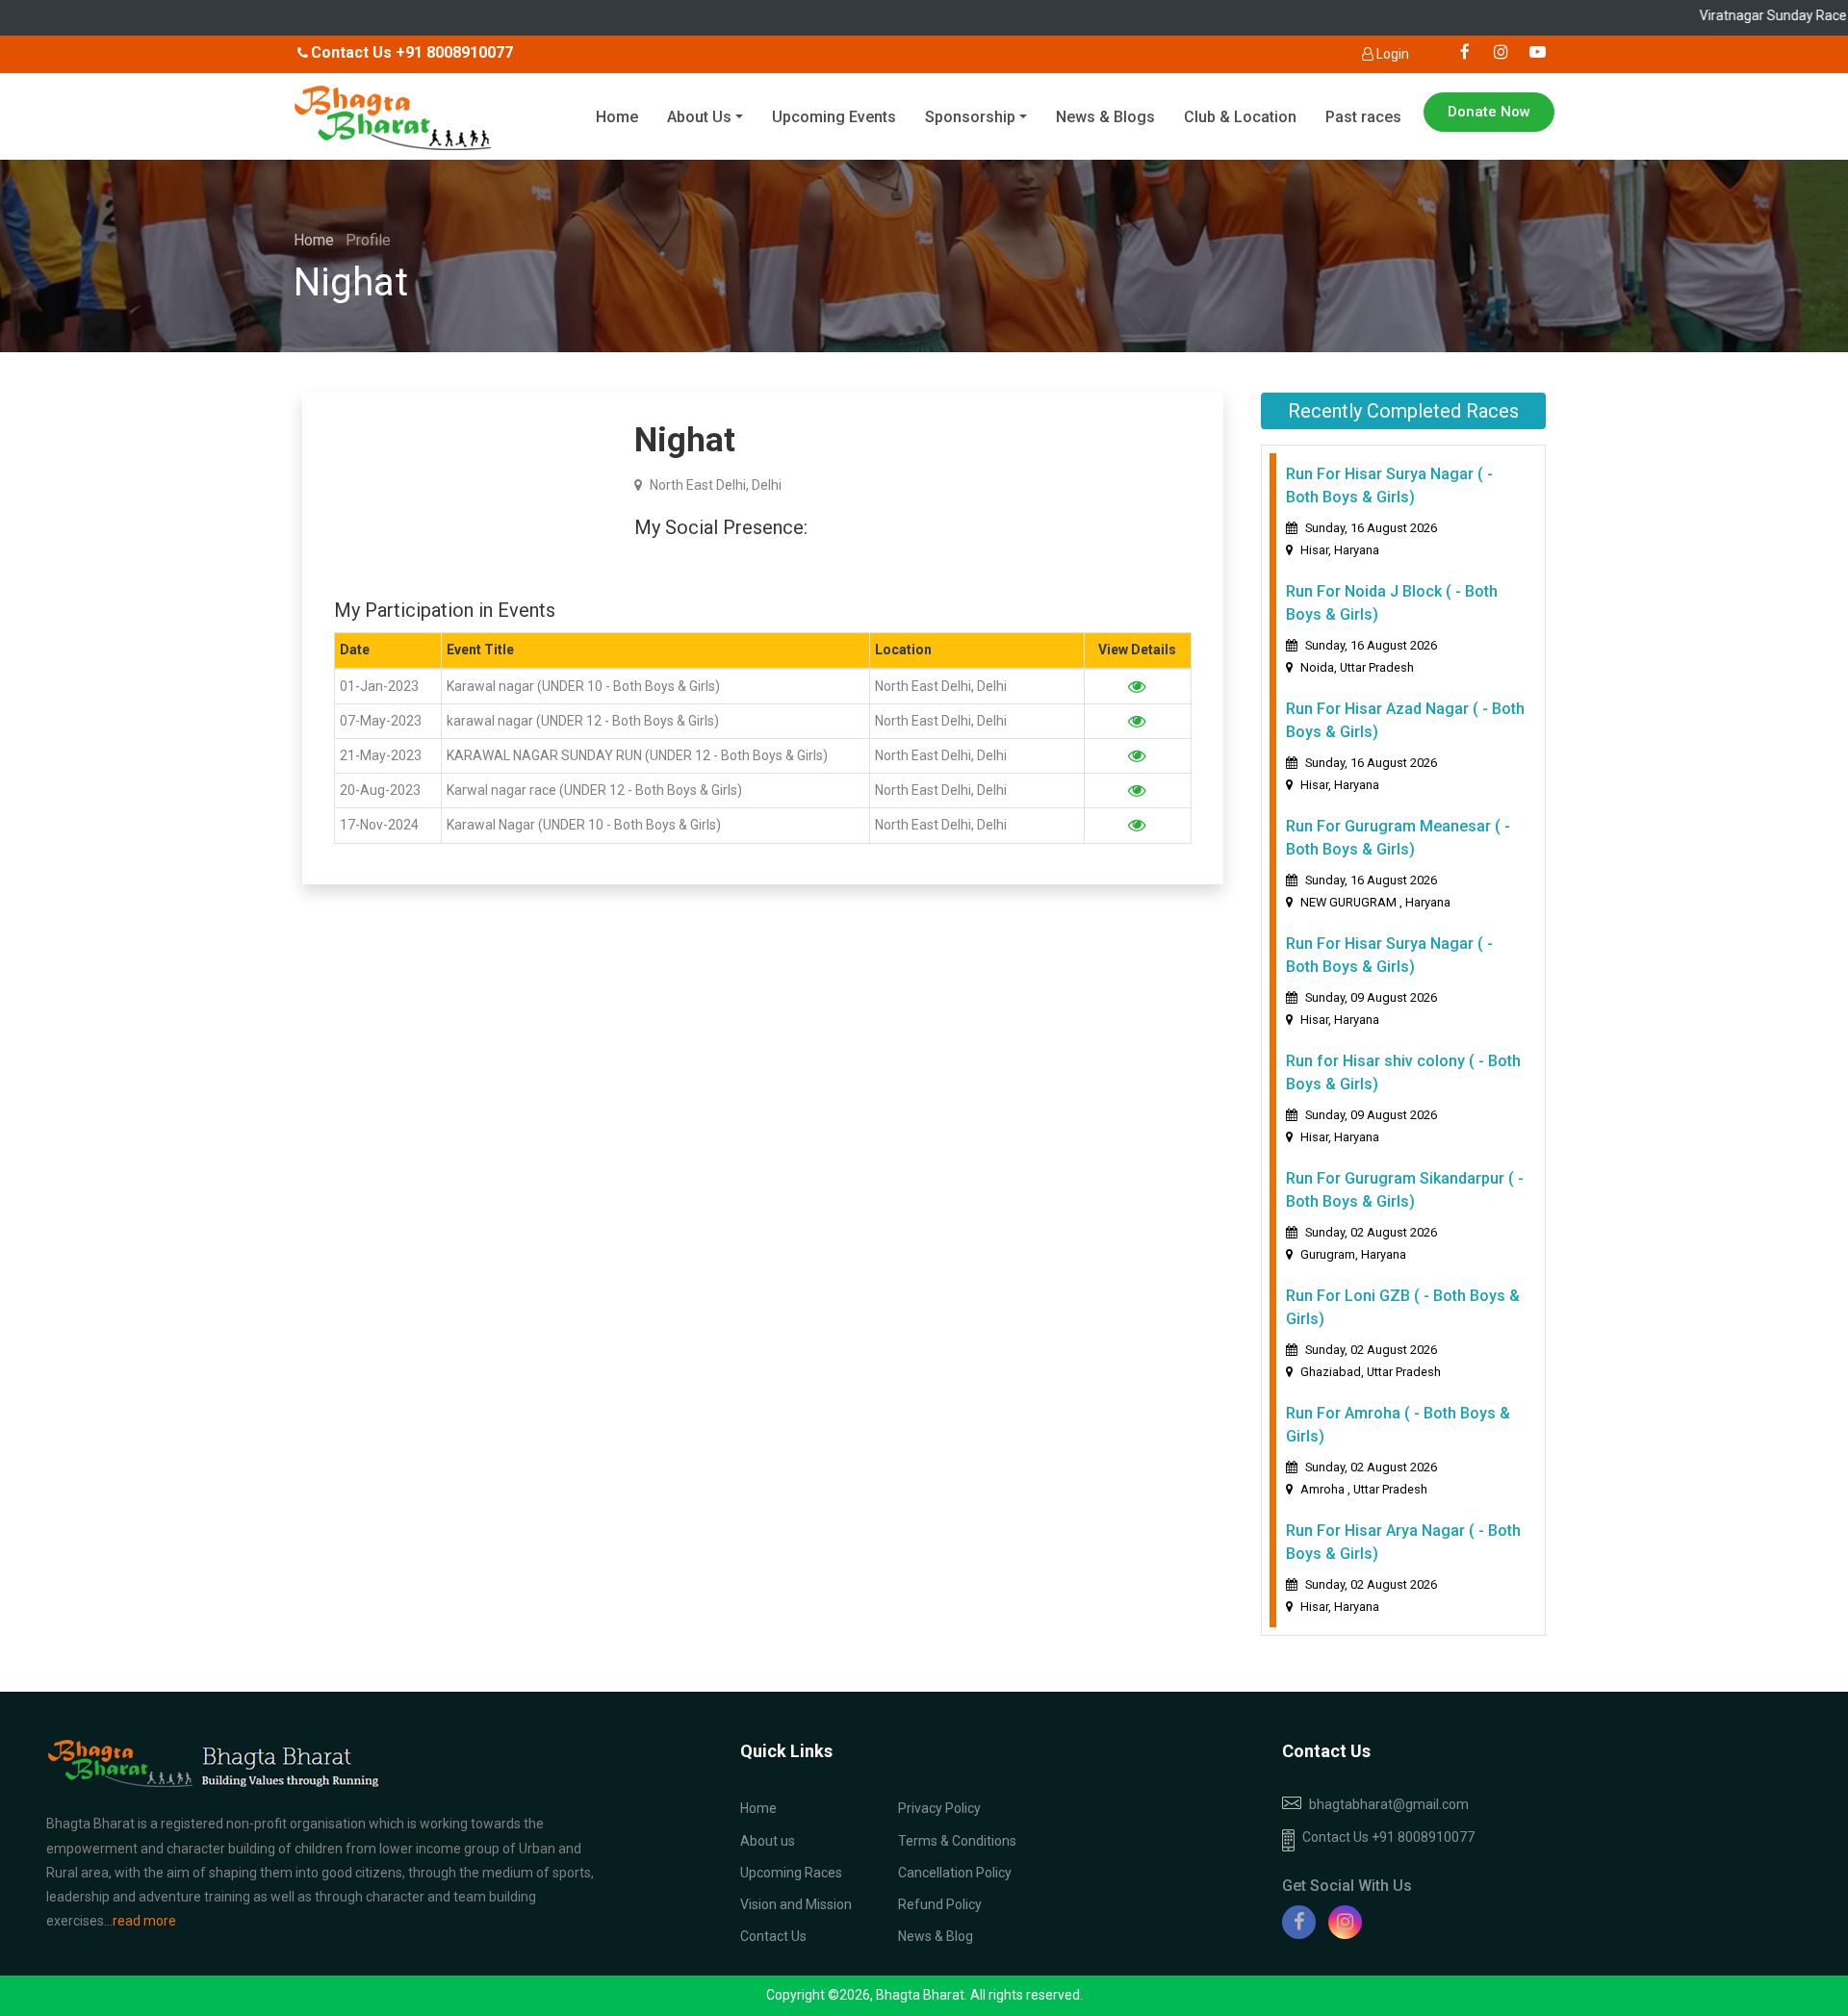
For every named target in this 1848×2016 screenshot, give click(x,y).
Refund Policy (940, 1904)
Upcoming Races (791, 1873)
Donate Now (1489, 112)
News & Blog (936, 1936)
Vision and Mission (796, 1904)
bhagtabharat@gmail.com (1389, 1804)
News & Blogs (1105, 117)
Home (617, 117)
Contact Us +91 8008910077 (1388, 1837)
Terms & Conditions (957, 1841)
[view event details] (1137, 686)
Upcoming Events (834, 117)
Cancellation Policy (955, 1873)
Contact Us (773, 1936)
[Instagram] (1345, 1922)
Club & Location (1240, 117)
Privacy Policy (939, 1808)
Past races (1363, 117)
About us (768, 1841)
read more (144, 1921)
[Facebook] (1299, 1922)
